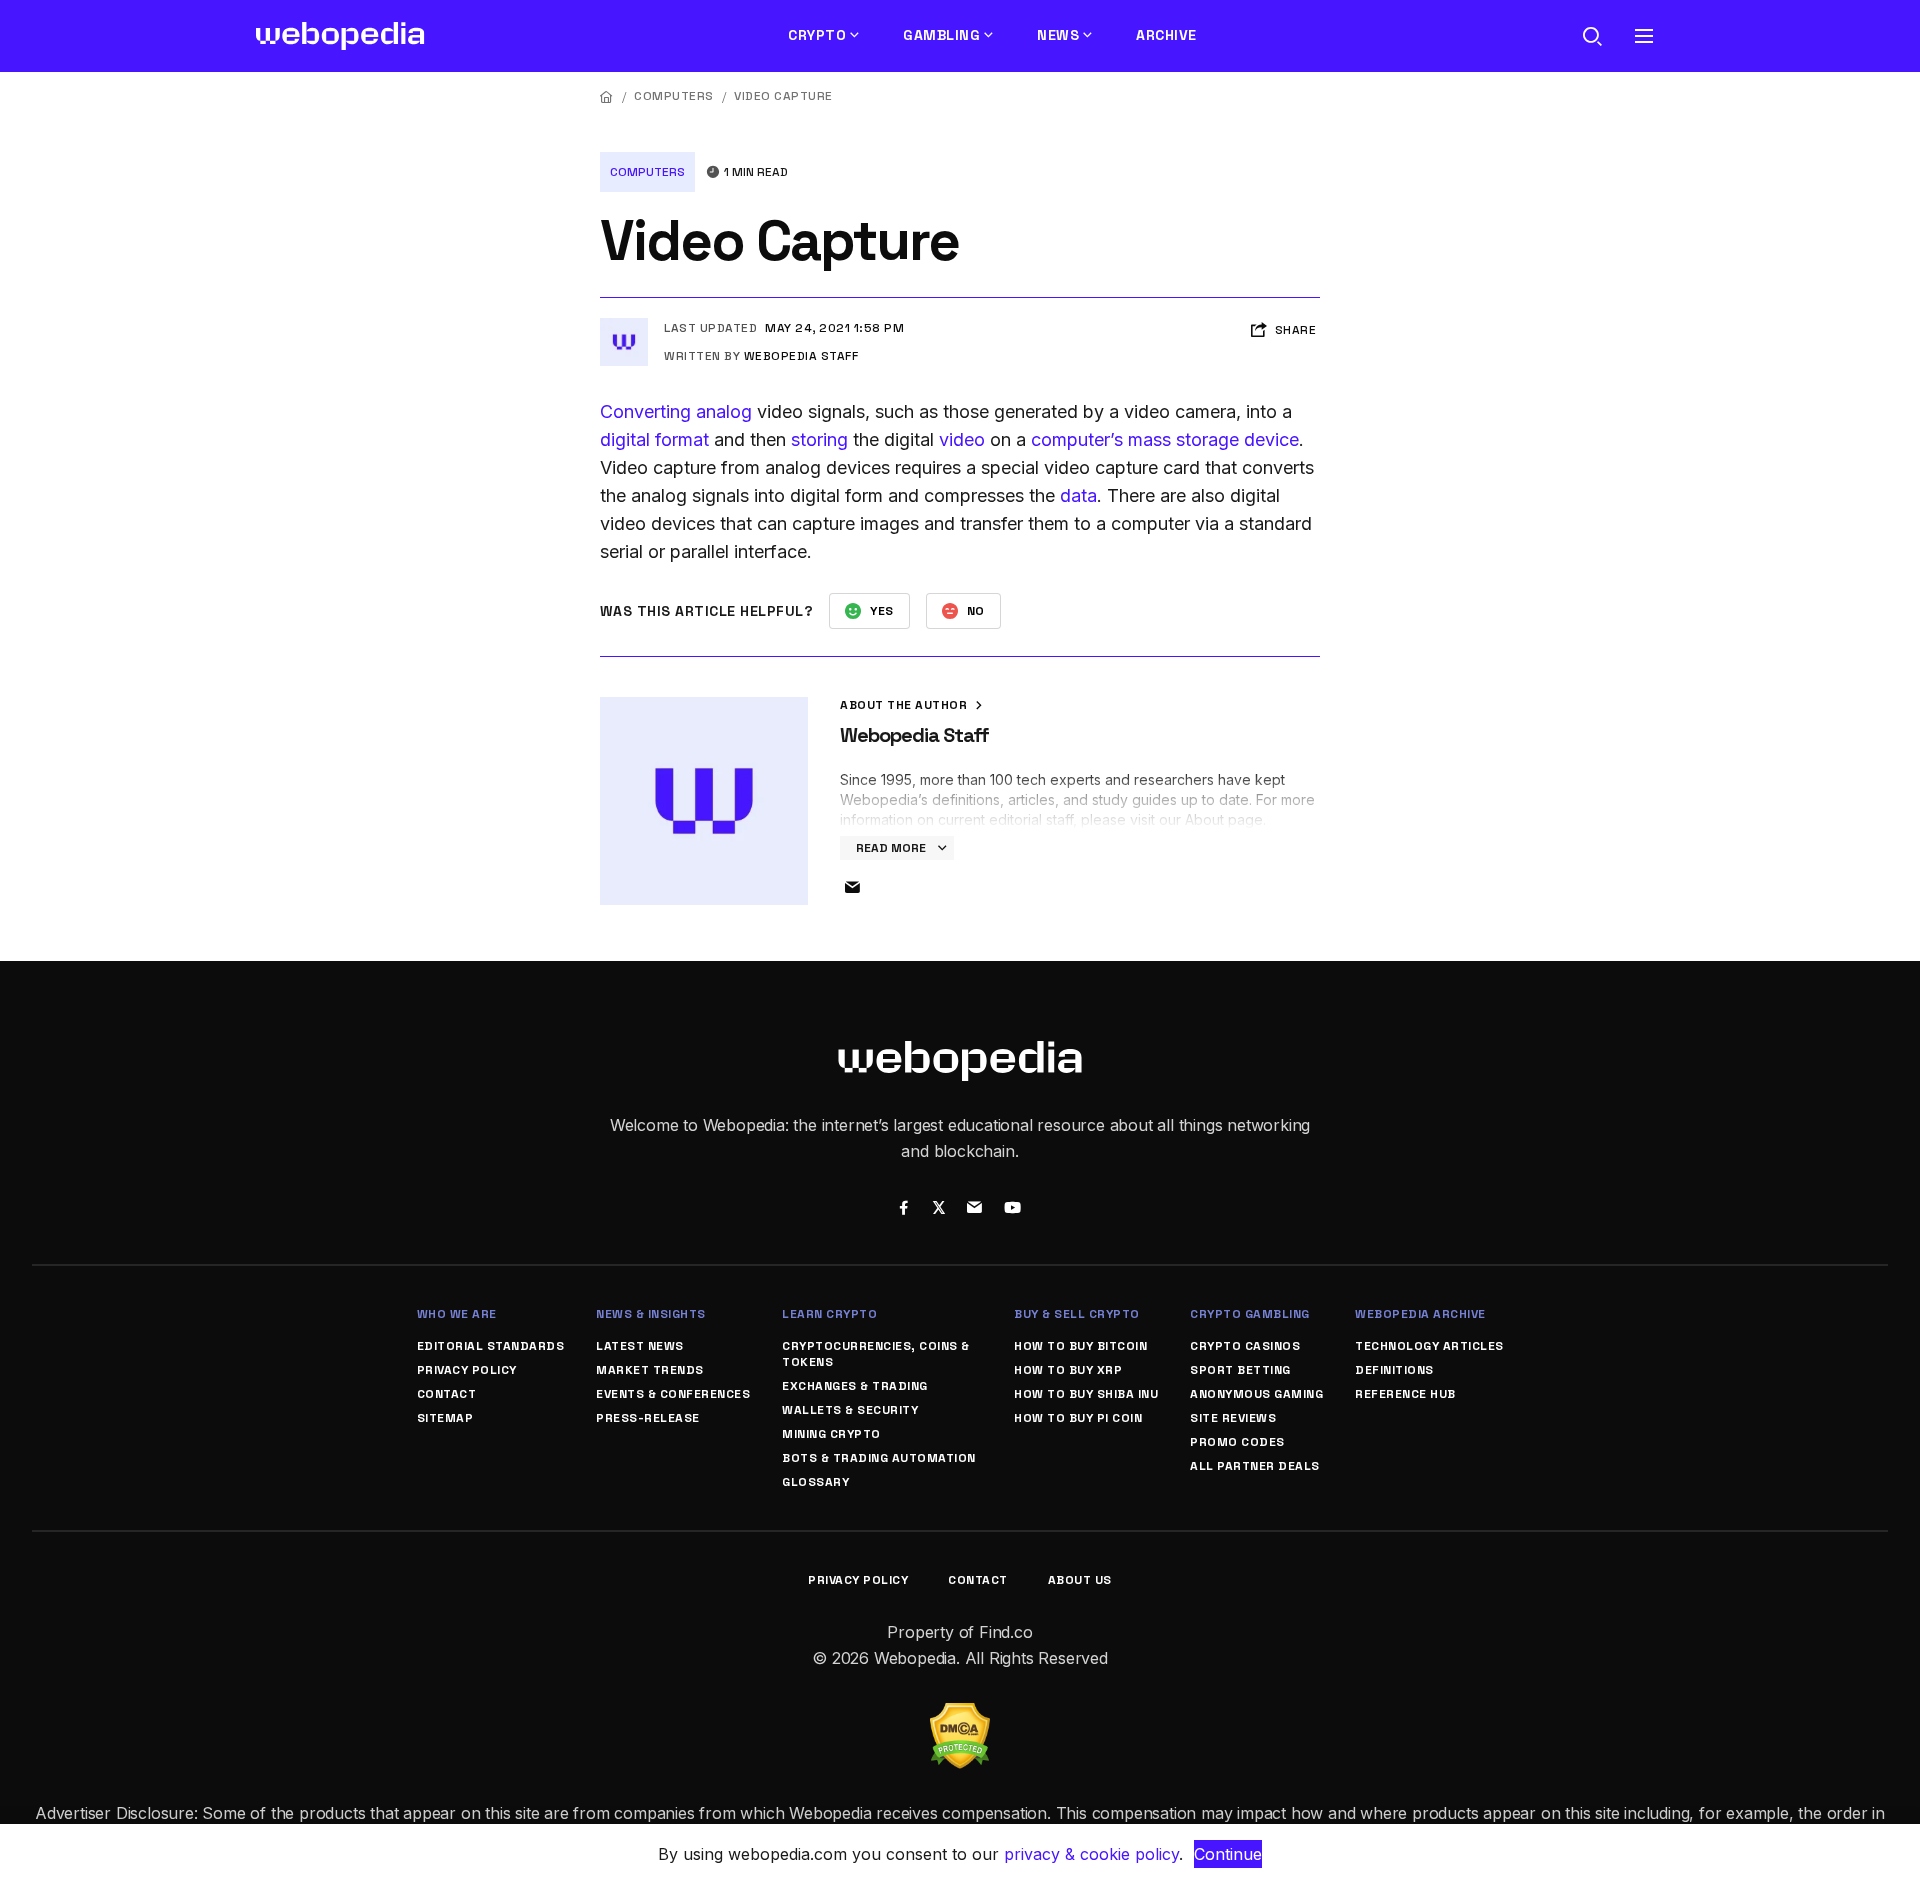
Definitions (1394, 1370)
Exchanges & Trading (855, 1386)
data (1078, 495)
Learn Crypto (829, 1314)
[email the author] (852, 888)
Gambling (941, 35)
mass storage (1183, 439)
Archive (1166, 35)
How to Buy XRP (1068, 1370)
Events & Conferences (673, 1394)
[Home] (607, 96)
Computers (674, 96)
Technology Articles (1429, 1346)
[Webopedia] (340, 36)
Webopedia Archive (1420, 1314)
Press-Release (648, 1418)
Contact (447, 1394)
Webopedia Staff (801, 356)
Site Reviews (1233, 1418)
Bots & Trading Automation (879, 1458)
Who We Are (457, 1314)
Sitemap (445, 1418)
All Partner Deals (1255, 1466)
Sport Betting (1240, 1370)
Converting (645, 411)
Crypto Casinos (1245, 1346)
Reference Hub (1405, 1394)
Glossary (815, 1482)
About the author (905, 705)
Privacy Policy (467, 1370)
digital (625, 439)
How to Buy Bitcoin (1080, 1346)
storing (819, 439)
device (1271, 439)
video (962, 439)
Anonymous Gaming (1256, 1394)
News (1058, 35)
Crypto (817, 35)
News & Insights (651, 1314)
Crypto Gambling (1250, 1314)
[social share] (903, 1210)
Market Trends (650, 1370)
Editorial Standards (491, 1346)
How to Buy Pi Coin (1078, 1418)
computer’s (1077, 439)
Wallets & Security (850, 1410)
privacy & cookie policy (1091, 1854)
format (682, 439)
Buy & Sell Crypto (1077, 1314)
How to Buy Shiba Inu (1086, 1394)
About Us (1080, 1580)
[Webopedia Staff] (624, 326)
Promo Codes (1237, 1442)
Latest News (640, 1346)
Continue (1228, 1854)
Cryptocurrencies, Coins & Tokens (876, 1354)
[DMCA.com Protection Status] (960, 1715)
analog (724, 411)
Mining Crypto (831, 1434)
